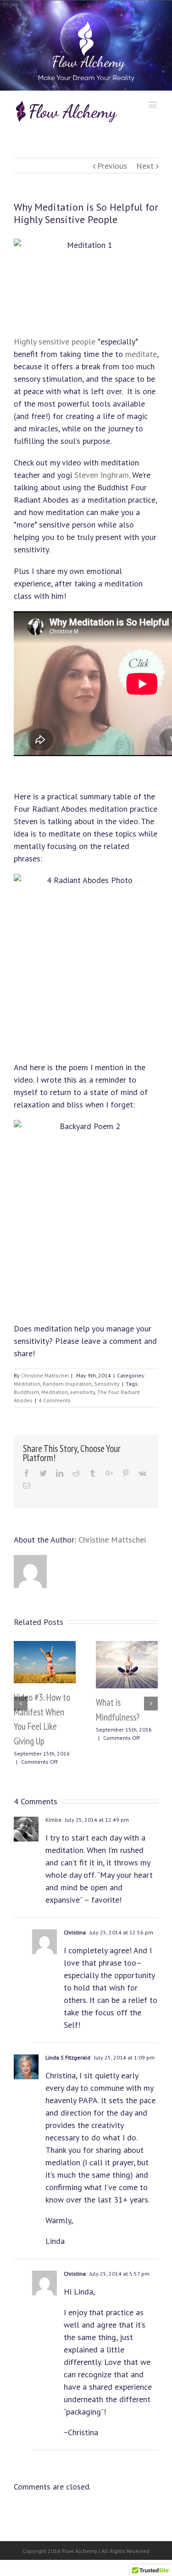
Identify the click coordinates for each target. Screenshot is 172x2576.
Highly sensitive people (55, 341)
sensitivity (83, 1392)
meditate (141, 354)
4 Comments (55, 1400)
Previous (112, 166)
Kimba (53, 1820)
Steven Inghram (102, 475)
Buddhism (26, 1392)
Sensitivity (107, 1384)
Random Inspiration (67, 1384)
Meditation (27, 1384)
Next (145, 166)
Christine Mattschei (45, 1375)
